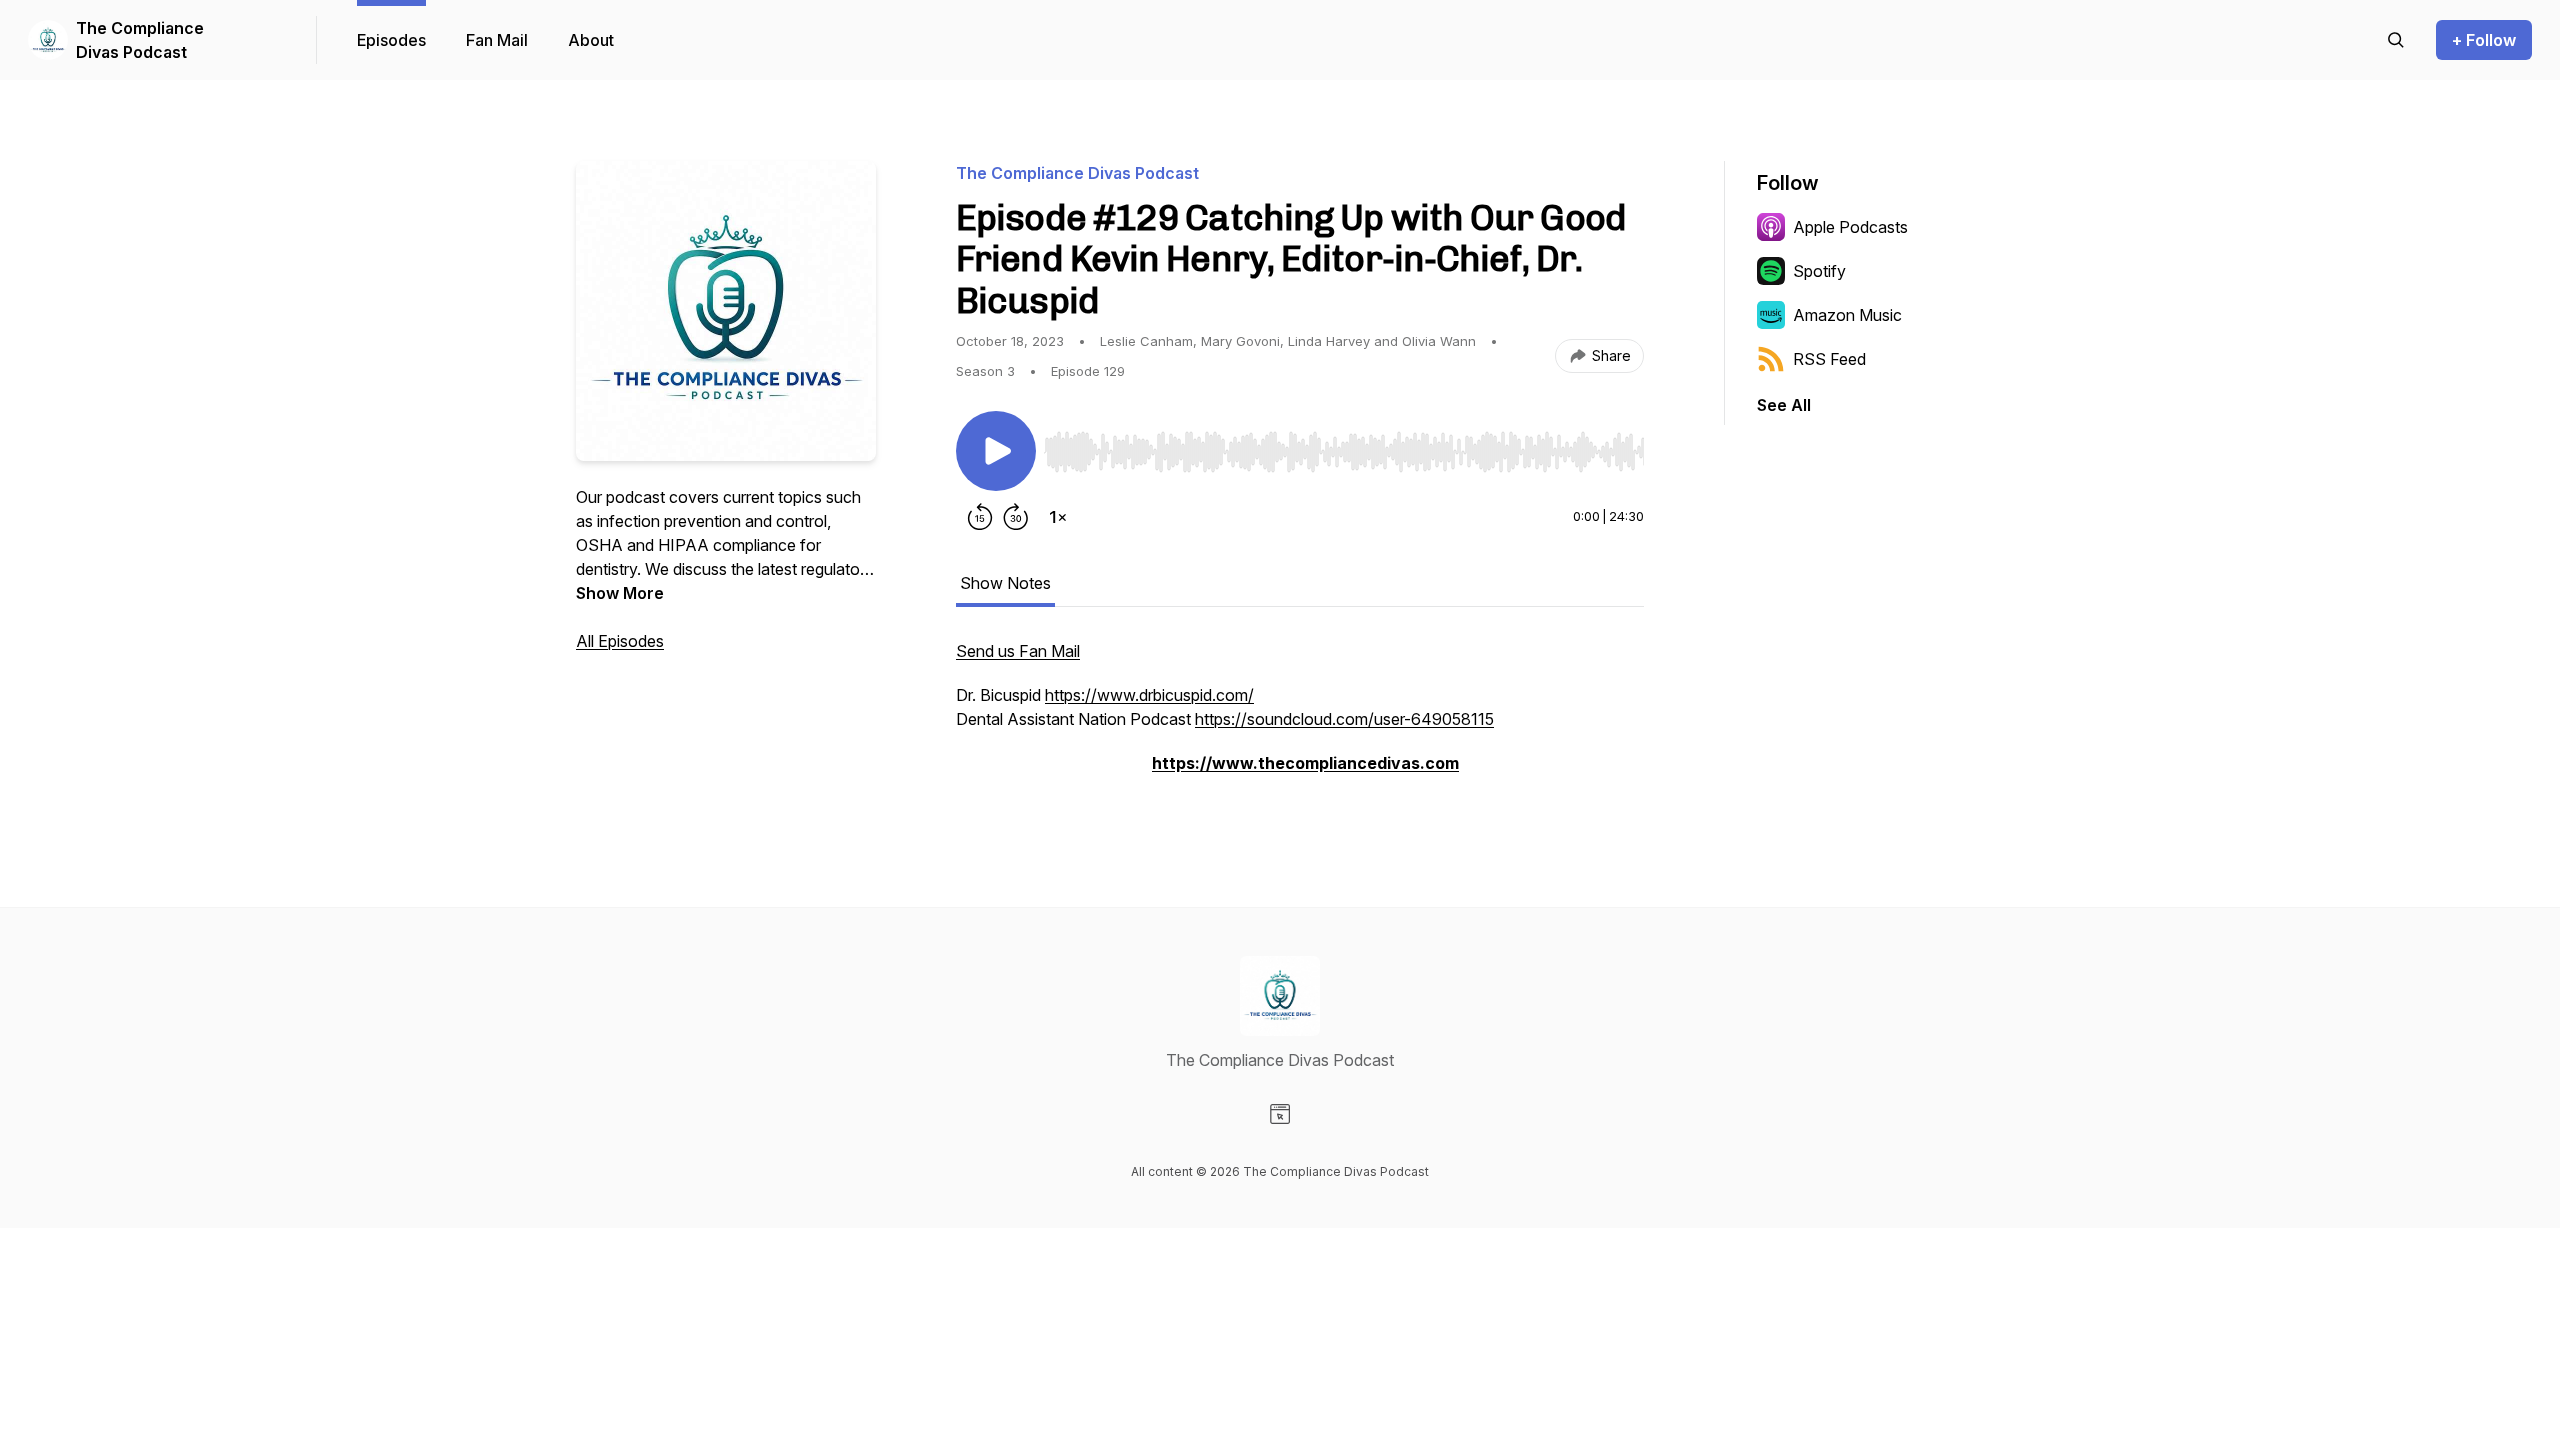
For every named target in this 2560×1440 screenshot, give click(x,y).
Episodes (391, 40)
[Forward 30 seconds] (1016, 517)
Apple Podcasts (1850, 227)
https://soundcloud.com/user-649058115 (1344, 719)
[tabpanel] (1300, 717)
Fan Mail (497, 40)
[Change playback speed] (1058, 517)
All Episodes (620, 641)
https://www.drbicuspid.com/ (1149, 695)
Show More (620, 593)
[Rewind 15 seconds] (980, 517)
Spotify (1819, 271)
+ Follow (2484, 40)
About (591, 40)
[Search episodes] (2396, 40)
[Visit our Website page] (1280, 1114)
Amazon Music (1847, 315)
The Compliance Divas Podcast (140, 40)
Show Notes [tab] (1005, 583)
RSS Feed (1829, 359)
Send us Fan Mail (1018, 651)
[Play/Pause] (996, 451)
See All (1784, 405)
